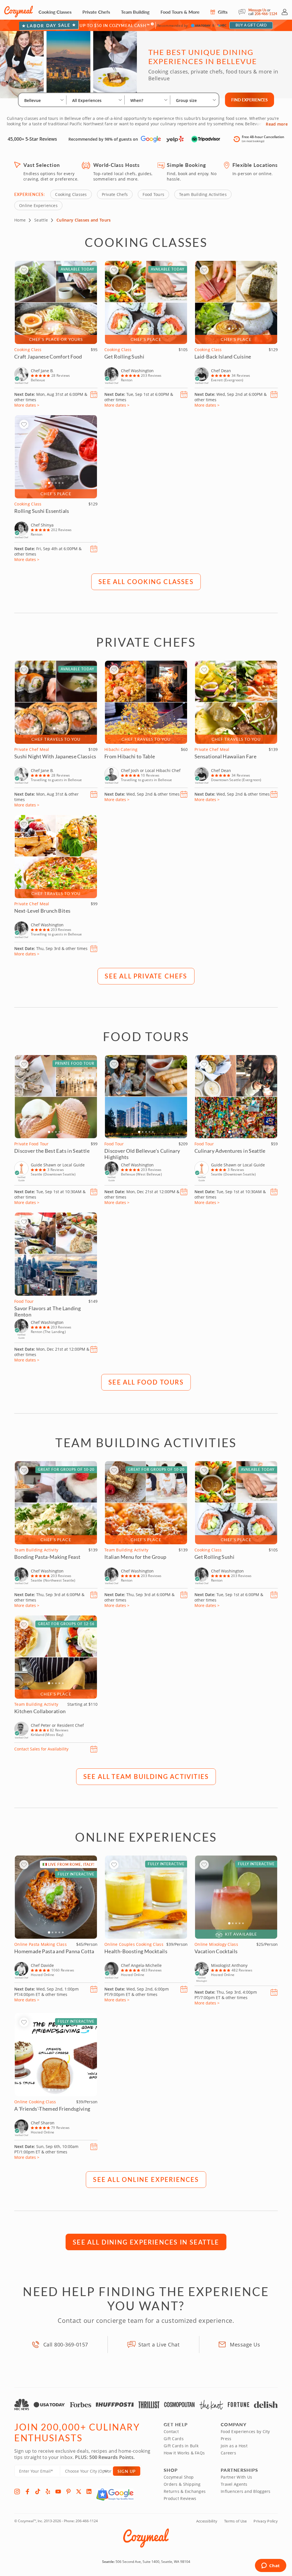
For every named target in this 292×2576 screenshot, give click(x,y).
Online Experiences (38, 205)
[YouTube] (58, 2491)
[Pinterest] (68, 2491)
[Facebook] (27, 2491)
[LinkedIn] (89, 2491)
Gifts (222, 12)
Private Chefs (96, 12)
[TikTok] (38, 2491)
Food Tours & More (180, 12)
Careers (228, 2453)
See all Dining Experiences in (146, 2242)
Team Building (135, 12)
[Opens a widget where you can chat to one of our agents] (270, 2566)
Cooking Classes (55, 12)
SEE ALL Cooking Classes (146, 581)
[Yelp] (48, 2491)
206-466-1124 (266, 14)
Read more (277, 124)
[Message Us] (243, 12)
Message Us (257, 10)
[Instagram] (17, 2491)
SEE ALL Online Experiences (146, 2179)
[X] (79, 2491)
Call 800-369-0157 (66, 2344)
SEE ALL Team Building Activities (146, 1776)
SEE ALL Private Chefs (146, 976)
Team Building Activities (203, 194)
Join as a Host (234, 2446)
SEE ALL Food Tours (146, 1382)
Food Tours (153, 194)
